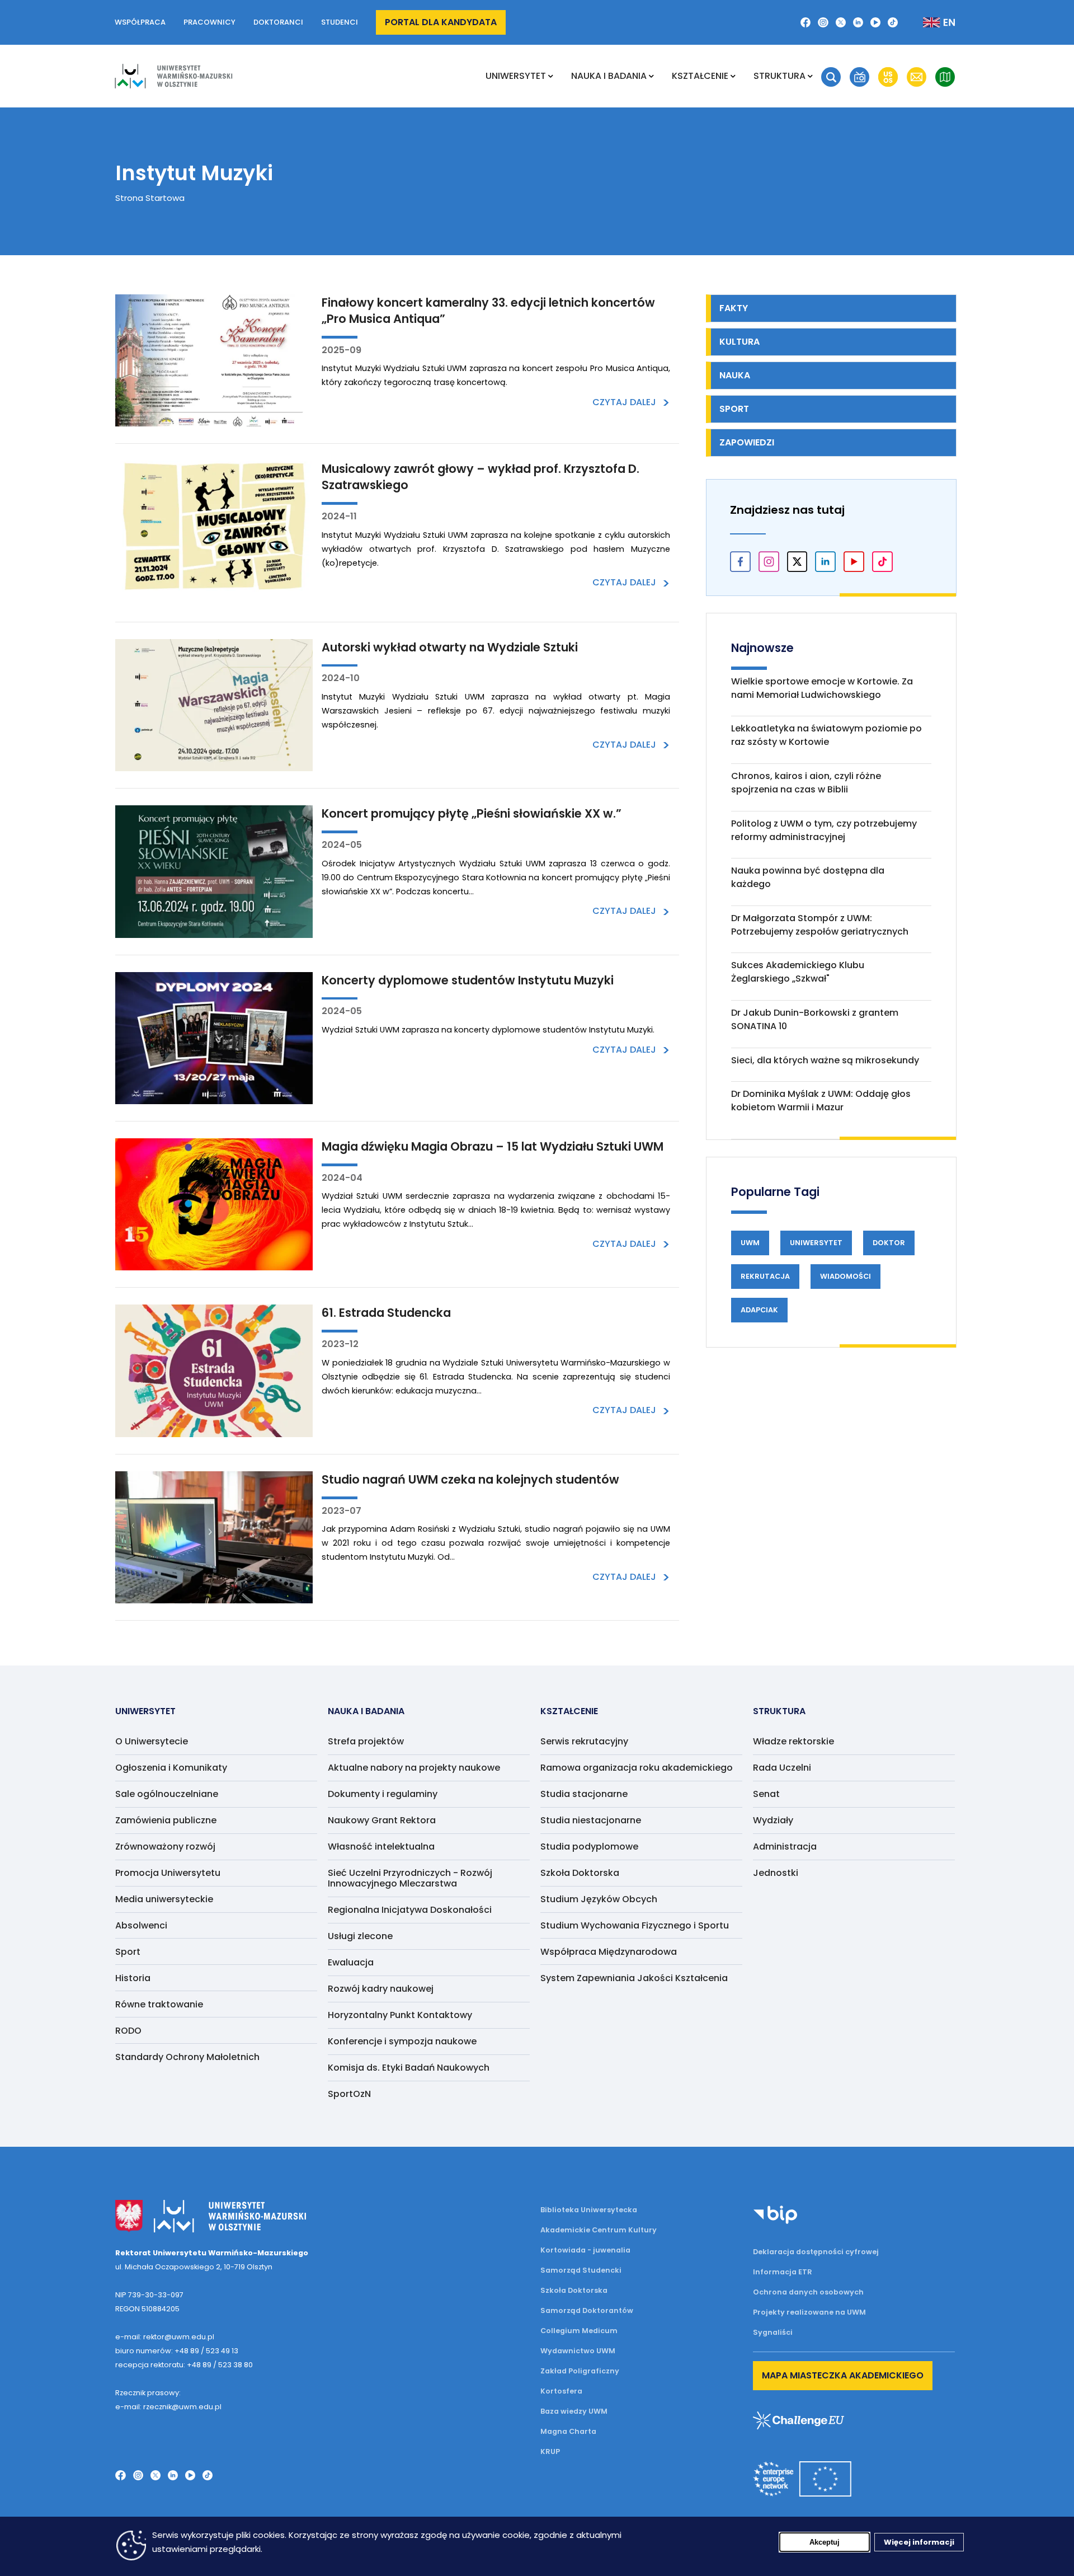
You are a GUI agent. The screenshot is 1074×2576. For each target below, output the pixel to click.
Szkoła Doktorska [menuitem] (580, 1873)
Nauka (735, 375)
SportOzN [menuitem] (349, 2094)
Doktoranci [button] (278, 22)
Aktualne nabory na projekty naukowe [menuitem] (414, 1768)
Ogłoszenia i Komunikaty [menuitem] (171, 1768)
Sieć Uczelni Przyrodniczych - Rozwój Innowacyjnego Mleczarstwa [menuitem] (410, 1878)
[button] (831, 77)
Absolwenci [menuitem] (141, 1925)
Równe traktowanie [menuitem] (159, 2004)
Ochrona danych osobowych (808, 2292)
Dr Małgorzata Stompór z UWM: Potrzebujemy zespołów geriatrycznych (820, 925)
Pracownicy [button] (209, 22)
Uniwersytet (816, 1243)
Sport (734, 409)
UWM (750, 1243)
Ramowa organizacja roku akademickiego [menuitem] (637, 1768)
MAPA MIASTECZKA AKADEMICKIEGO (843, 2375)
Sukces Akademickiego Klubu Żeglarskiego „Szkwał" (798, 972)
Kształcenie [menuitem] (700, 76)
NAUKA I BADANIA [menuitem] (609, 76)
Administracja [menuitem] (785, 1847)
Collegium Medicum (579, 2331)
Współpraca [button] (140, 22)
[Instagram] (823, 22)
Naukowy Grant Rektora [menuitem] (382, 1820)
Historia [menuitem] (133, 1978)
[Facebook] (805, 22)
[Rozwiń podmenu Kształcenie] (733, 76)
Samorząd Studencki (581, 2270)
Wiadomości (845, 1276)
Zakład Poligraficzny (580, 2371)
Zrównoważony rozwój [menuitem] (165, 1847)
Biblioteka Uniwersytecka (589, 2210)
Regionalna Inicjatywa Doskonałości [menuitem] (410, 1910)
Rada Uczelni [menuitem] (782, 1768)
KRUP (550, 2451)
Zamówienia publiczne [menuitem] (166, 1820)
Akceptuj (825, 2542)
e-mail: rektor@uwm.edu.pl (165, 2337)
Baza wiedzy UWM (574, 2411)
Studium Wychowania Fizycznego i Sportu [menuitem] (635, 1925)
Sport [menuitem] (128, 1952)
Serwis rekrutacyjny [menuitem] (584, 1741)
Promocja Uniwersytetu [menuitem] (168, 1873)
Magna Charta (568, 2431)
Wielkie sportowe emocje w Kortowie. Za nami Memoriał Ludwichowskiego (822, 688)
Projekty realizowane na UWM (809, 2312)
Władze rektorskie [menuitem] (793, 1741)
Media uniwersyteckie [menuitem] (164, 1899)
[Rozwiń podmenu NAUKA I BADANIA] (651, 76)
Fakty (734, 308)
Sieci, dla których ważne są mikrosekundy (825, 1060)
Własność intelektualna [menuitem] (381, 1847)
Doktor (889, 1243)
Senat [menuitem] (766, 1794)
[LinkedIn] (858, 22)
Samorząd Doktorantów (587, 2310)
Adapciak (759, 1310)
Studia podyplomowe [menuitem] (589, 1847)
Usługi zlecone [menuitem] (360, 1936)
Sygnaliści (773, 2332)
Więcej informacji (919, 2542)
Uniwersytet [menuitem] (516, 76)
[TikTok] (893, 22)
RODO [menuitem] (128, 2031)
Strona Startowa (150, 198)
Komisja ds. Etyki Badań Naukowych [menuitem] (409, 2068)
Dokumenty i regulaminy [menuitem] (383, 1794)
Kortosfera (561, 2391)
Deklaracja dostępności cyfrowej (816, 2252)
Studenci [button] (340, 22)
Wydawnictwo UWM (578, 2351)
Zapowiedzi (747, 442)
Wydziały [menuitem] (773, 1820)
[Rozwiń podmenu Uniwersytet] (551, 76)
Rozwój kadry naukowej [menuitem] (381, 1989)
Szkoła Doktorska (574, 2290)
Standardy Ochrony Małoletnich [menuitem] (187, 2057)
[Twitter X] (841, 22)
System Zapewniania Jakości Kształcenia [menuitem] (634, 1978)
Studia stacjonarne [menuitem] (584, 1794)
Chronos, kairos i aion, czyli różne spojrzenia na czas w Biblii (806, 783)
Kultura (739, 342)
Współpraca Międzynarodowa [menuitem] (609, 1952)
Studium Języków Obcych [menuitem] (599, 1899)
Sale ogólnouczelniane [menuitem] (167, 1794)
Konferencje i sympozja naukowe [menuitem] (402, 2041)
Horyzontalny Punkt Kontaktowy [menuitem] (400, 2015)
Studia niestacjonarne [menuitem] (591, 1820)
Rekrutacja (765, 1276)
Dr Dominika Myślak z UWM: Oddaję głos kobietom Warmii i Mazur (821, 1101)
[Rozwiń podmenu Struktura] (810, 76)
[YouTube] (875, 22)
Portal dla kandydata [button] (441, 22)
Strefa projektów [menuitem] (366, 1741)
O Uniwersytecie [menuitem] (152, 1741)
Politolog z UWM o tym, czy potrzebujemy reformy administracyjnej (824, 830)
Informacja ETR (783, 2272)
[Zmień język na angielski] (930, 22)
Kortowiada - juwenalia (585, 2250)
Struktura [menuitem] (779, 76)
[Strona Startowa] (173, 76)
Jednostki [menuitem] (776, 1873)
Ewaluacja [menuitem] (351, 1962)
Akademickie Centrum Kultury (599, 2230)
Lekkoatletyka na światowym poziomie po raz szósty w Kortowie (826, 735)
